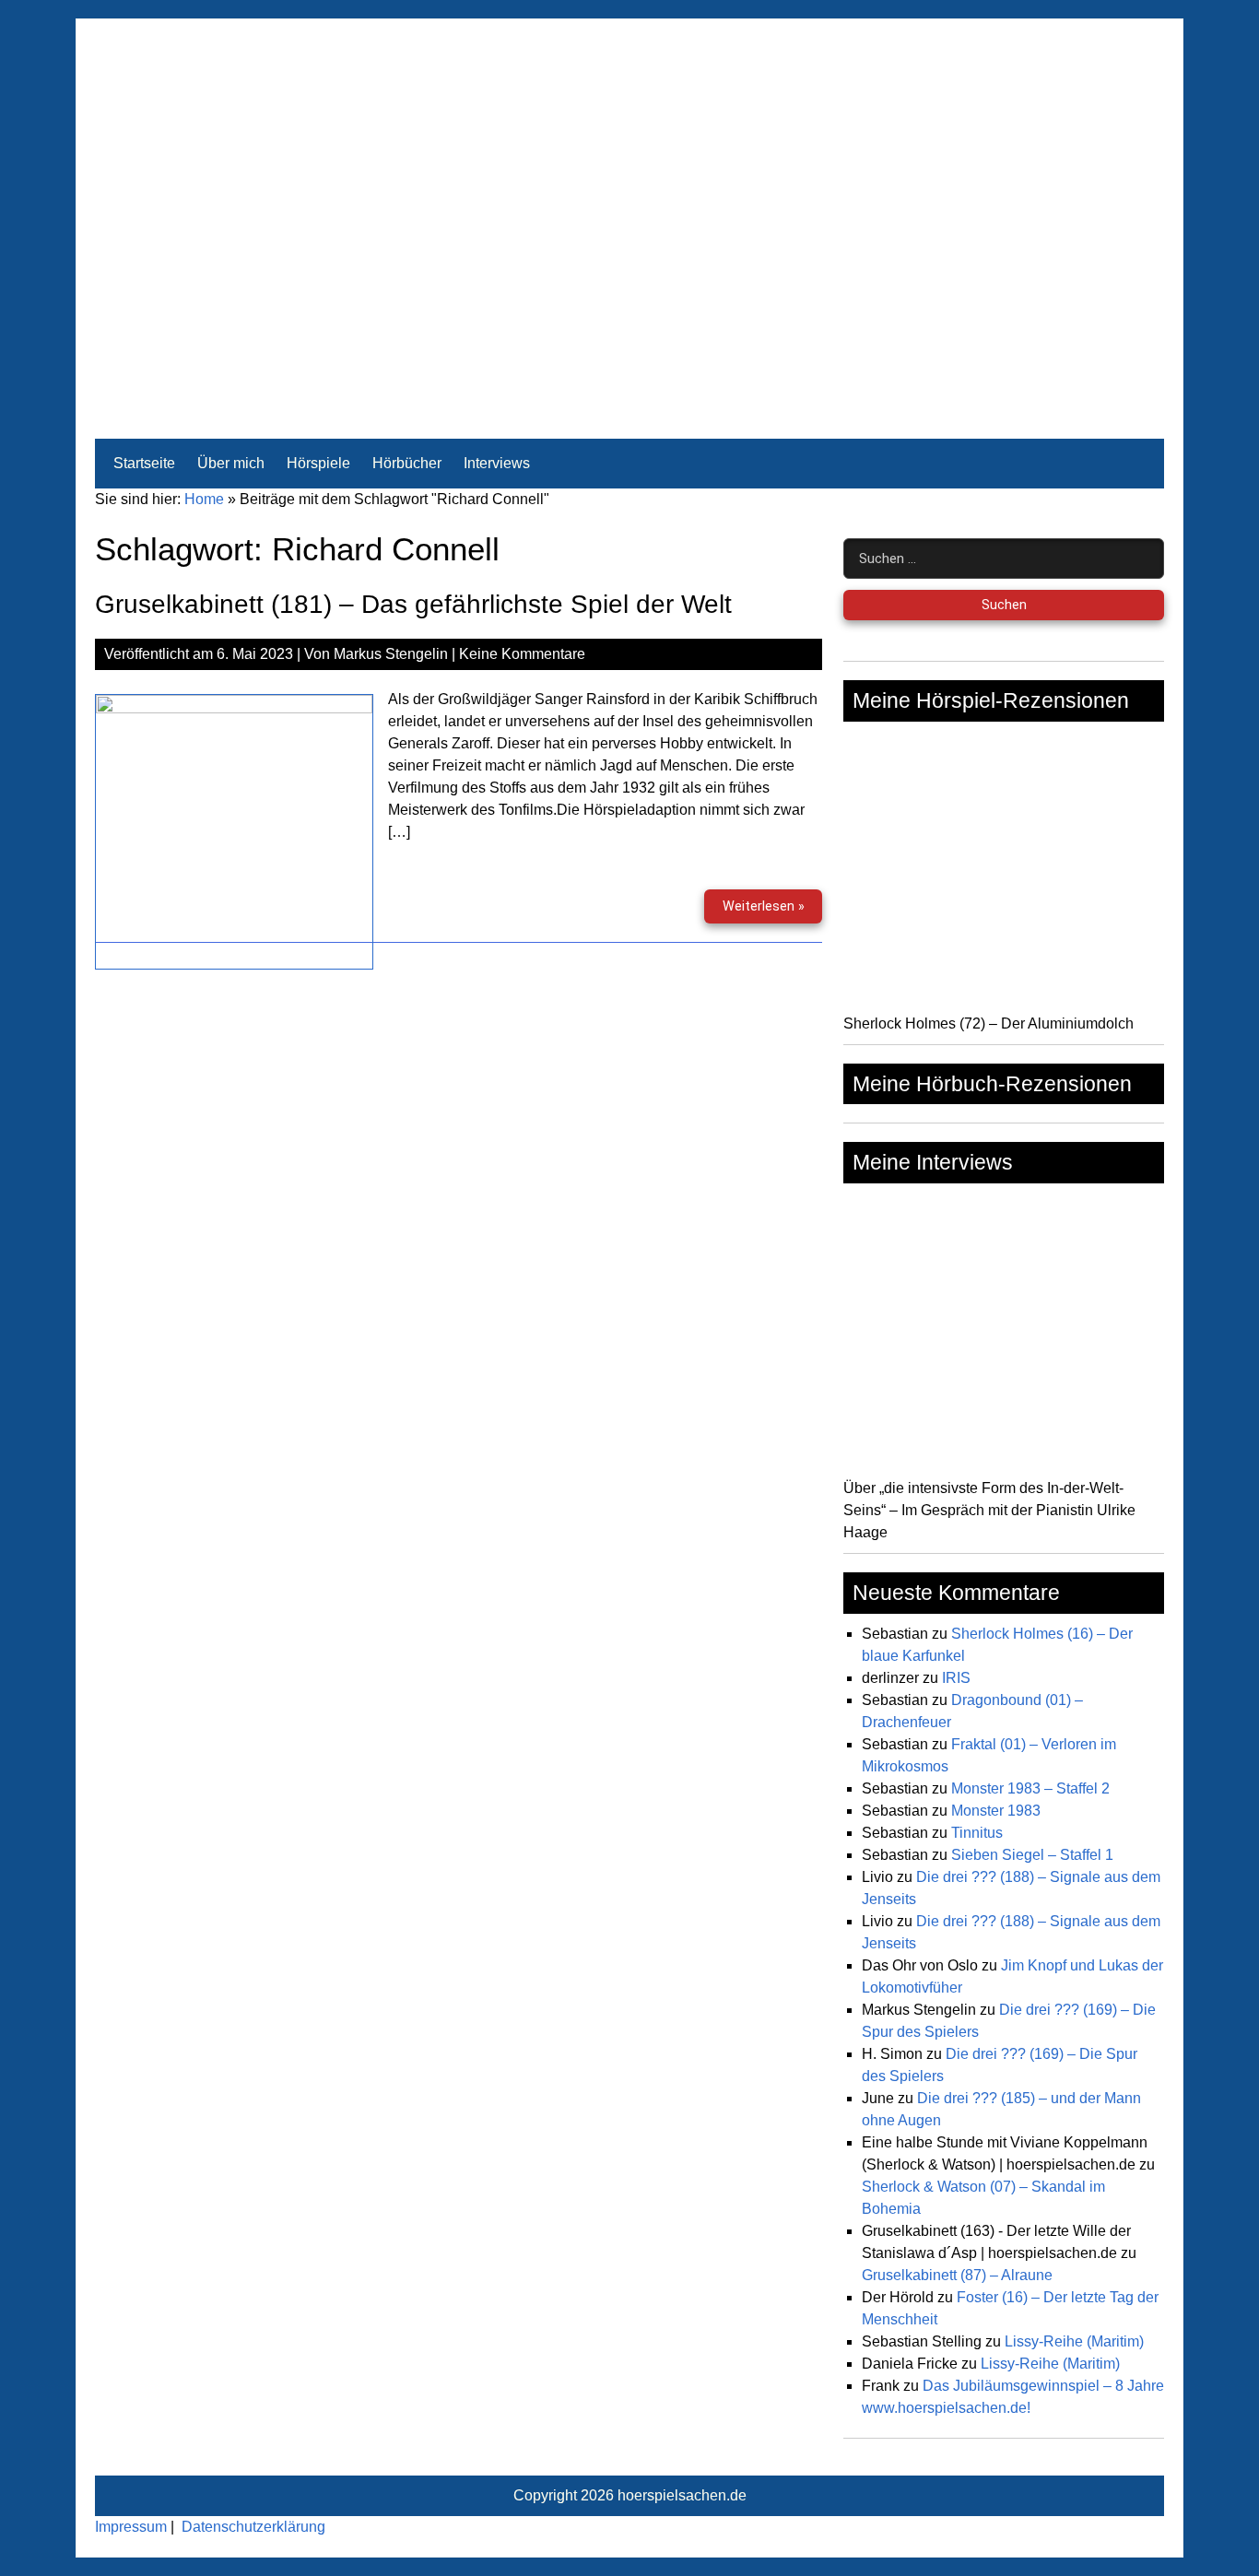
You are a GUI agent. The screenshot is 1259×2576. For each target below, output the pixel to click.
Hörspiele (318, 463)
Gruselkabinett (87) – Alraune (957, 2275)
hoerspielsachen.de (682, 2495)
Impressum (131, 2527)
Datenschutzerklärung (253, 2527)
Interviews (497, 463)
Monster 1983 (996, 1811)
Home (204, 499)
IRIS (956, 1678)
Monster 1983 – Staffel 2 (1030, 1788)
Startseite (144, 463)
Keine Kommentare (522, 654)
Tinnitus (977, 1833)
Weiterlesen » (772, 911)
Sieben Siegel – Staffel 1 (1032, 1855)
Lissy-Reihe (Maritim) (1074, 2341)
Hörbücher (407, 463)
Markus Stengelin (391, 654)
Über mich (231, 463)
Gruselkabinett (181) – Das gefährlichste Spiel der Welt (413, 604)
